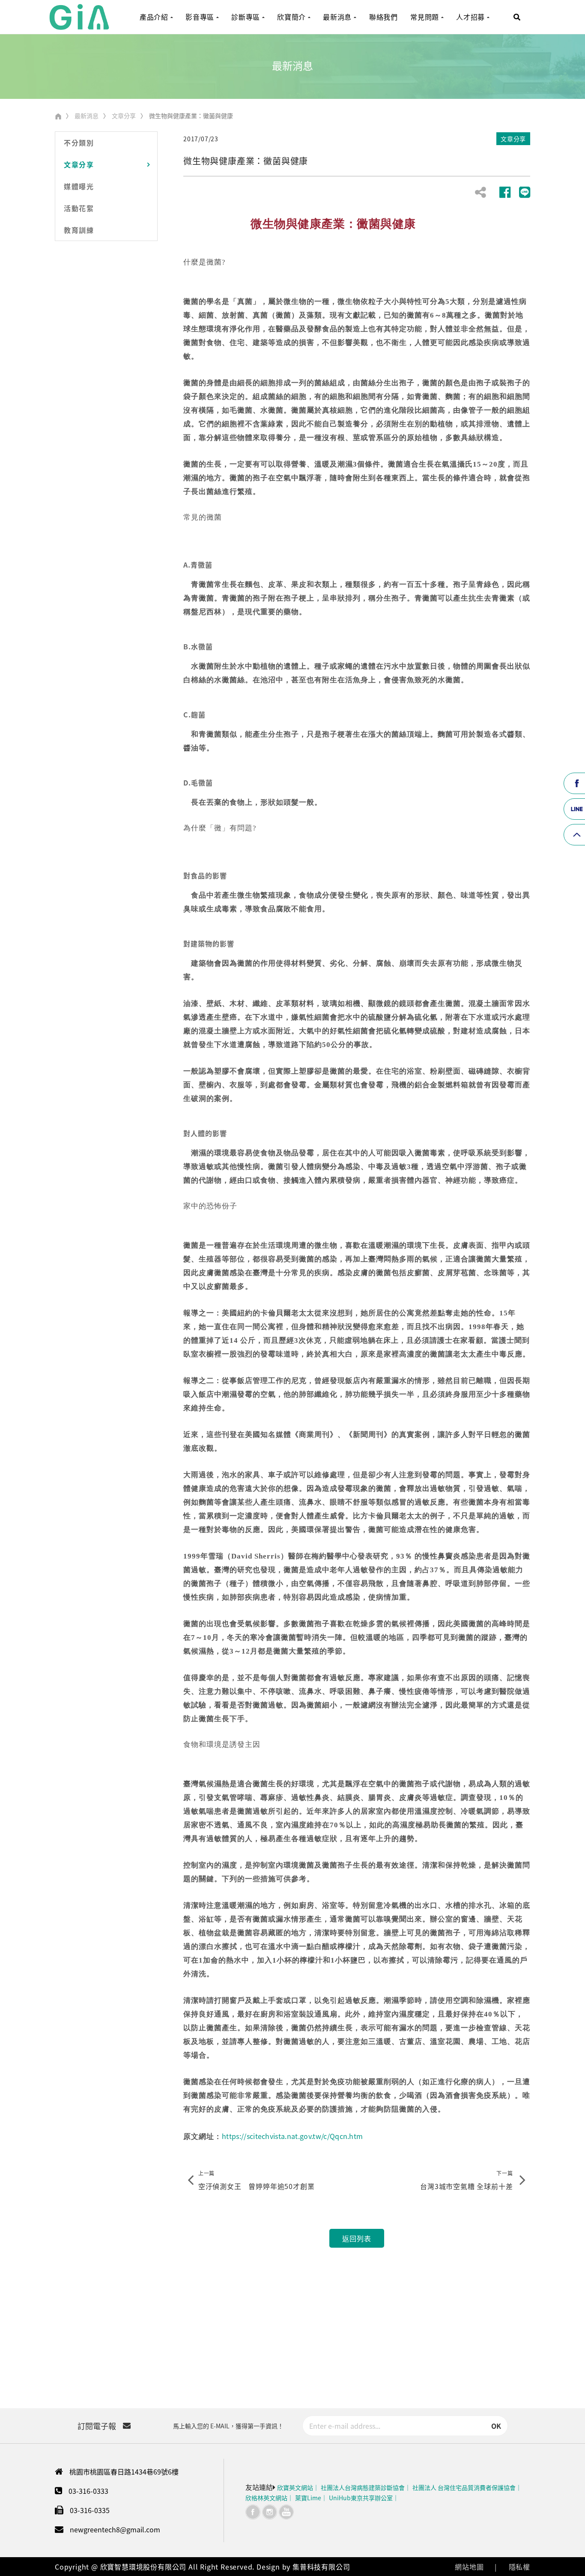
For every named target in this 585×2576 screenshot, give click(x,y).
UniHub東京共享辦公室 (361, 2498)
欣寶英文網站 (295, 2487)
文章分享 (124, 116)
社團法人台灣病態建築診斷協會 (363, 2487)
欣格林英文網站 (266, 2498)
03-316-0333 (88, 2491)
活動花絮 (79, 208)
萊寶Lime (308, 2498)
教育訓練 (79, 230)
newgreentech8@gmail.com (115, 2529)
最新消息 (87, 116)
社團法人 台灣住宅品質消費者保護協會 (464, 2487)
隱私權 (519, 2567)
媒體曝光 (79, 186)
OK (496, 2426)
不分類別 (79, 143)
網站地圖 (469, 2567)
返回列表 (357, 2238)
